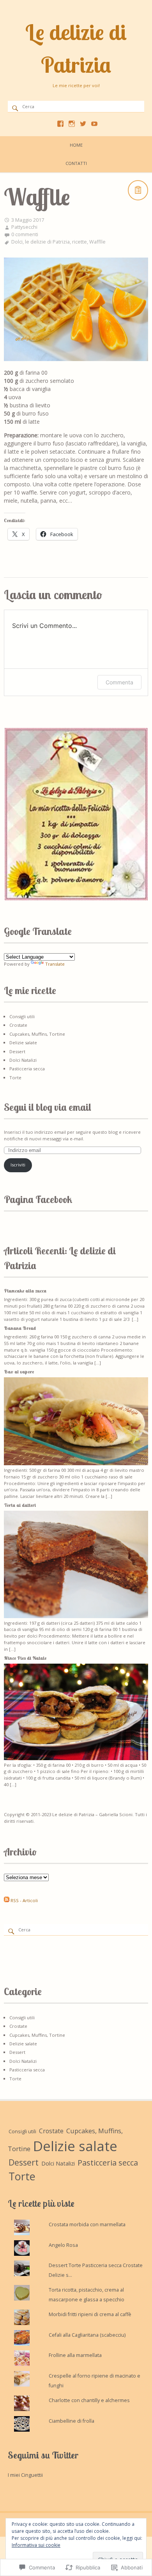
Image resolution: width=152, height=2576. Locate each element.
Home (76, 145)
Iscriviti (18, 1165)
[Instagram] (72, 124)
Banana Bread (20, 1328)
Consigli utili (22, 1016)
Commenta (119, 682)
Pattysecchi (24, 227)
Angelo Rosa (63, 2245)
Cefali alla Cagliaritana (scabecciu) (87, 2335)
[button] (76, 814)
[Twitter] (83, 124)
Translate (55, 964)
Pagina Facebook (38, 1199)
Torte (15, 1078)
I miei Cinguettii (25, 2475)
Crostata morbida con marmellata (87, 2224)
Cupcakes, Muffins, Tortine (37, 1034)
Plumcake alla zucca (25, 1291)
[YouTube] (94, 124)
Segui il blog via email (48, 1107)
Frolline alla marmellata (75, 2355)
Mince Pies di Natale (25, 1658)
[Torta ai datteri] (76, 1616)
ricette (80, 242)
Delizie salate (23, 1042)
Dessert (17, 1051)
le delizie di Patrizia (47, 242)
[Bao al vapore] (76, 1463)
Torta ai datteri (20, 1505)
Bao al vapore (19, 1372)
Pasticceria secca (27, 1069)
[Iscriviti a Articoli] (7, 1900)
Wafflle (97, 242)
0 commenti (25, 234)
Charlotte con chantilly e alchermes (89, 2400)
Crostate (18, 1025)
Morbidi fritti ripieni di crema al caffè (90, 2314)
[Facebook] (60, 124)
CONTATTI (76, 163)
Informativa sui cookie (36, 2545)
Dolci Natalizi (23, 1060)
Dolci (17, 242)
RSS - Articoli (24, 1900)
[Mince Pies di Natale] (76, 1758)
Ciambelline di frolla (72, 2421)
